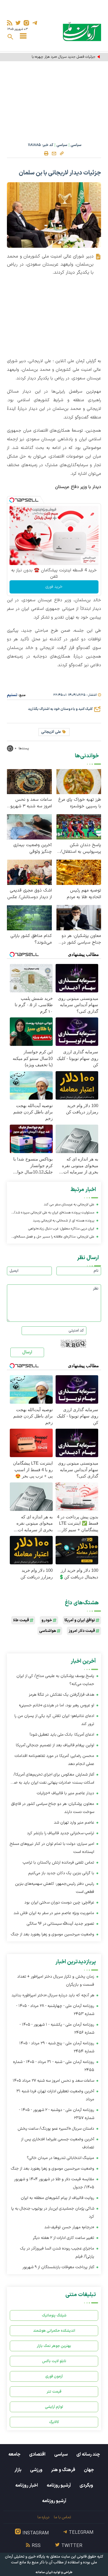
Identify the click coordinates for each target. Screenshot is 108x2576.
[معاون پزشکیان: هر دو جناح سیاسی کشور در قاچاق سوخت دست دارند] (79, 917)
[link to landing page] (82, 31)
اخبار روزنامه (27, 2485)
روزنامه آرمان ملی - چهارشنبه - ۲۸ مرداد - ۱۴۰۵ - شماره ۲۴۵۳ (55, 2010)
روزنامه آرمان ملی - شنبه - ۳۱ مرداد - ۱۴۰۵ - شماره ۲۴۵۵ (54, 2066)
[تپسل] (12, 500)
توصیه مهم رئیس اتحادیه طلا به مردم (84, 894)
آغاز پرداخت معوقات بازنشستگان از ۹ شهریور (58, 2267)
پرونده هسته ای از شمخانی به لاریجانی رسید (64, 1221)
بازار (18, 2470)
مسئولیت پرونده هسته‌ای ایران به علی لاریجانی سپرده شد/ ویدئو (54, 1213)
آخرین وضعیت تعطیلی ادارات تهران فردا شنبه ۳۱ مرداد (55, 2095)
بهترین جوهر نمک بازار (54, 2346)
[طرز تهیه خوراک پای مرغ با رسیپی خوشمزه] (79, 781)
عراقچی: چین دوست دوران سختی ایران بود (59, 1902)
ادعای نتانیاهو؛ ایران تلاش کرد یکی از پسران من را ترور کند (54, 1720)
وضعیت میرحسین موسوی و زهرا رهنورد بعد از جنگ (53, 1934)
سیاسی (76, 145)
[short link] (62, 153)
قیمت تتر (54, 2392)
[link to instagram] (26, 23)
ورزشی (36, 2470)
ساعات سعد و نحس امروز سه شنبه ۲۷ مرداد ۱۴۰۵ (53, 2081)
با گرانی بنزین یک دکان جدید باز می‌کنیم (61, 1873)
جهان (89, 2470)
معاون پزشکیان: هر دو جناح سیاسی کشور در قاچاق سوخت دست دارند (81, 939)
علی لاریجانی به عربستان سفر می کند (69, 1205)
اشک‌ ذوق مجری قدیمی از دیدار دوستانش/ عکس (30, 894)
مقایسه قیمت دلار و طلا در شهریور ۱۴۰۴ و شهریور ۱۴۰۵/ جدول (54, 2183)
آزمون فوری (54, 2376)
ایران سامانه (44, 2572)
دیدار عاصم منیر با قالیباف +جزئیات (66, 1793)
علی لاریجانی (51, 732)
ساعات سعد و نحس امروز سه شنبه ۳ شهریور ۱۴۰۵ (30, 803)
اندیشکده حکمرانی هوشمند (54, 2331)
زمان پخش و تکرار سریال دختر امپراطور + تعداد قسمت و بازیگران (56, 1981)
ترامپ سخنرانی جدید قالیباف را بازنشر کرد (61, 1833)
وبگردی (86, 2485)
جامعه (14, 2454)
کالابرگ (54, 2422)
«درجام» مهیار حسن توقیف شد (69, 2227)
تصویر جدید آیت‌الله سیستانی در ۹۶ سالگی (60, 1924)
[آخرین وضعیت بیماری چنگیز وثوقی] (29, 827)
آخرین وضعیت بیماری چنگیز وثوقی (33, 848)
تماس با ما (62, 2517)
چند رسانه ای (88, 2454)
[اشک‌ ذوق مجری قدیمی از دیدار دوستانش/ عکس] (29, 872)
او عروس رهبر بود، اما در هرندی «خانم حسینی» (57, 1705)
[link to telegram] (35, 23)
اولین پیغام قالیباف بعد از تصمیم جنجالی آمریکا (55, 1745)
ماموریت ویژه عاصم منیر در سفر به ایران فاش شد (54, 1913)
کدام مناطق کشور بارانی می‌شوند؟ (31, 939)
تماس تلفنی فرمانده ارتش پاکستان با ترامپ (58, 1863)
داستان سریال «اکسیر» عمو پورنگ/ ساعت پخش (56, 2129)
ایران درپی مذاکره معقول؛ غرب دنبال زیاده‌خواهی (61, 1229)
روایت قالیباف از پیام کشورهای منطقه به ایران (57, 2198)
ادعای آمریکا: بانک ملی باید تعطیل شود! (62, 1735)
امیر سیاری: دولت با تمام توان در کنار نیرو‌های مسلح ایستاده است (52, 1848)
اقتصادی (37, 2454)
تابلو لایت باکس (54, 2361)
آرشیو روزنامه (59, 2485)
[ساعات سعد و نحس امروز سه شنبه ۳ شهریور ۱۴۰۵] (29, 781)
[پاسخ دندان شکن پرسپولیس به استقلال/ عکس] (79, 827)
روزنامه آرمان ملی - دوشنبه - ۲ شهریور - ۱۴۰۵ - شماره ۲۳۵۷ (57, 2114)
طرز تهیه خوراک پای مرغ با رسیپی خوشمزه (80, 803)
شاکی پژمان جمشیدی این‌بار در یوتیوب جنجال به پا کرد (53, 2213)
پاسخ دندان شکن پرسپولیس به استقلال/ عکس (81, 848)
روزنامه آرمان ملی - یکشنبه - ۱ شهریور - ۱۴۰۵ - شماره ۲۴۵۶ (57, 2029)
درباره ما (43, 2517)
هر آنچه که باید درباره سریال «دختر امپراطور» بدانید (53, 1995)
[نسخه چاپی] (46, 153)
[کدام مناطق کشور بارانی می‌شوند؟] (29, 917)
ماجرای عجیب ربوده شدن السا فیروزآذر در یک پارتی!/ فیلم (57, 2253)
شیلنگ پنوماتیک (54, 2315)
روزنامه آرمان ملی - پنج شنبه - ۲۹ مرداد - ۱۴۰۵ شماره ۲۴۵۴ (57, 2047)
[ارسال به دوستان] (54, 153)
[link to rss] (10, 23)
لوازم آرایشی (54, 2407)
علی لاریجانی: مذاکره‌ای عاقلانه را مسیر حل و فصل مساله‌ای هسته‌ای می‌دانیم (54, 1237)
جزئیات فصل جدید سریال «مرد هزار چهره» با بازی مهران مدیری (55, 57)
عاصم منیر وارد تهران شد (74, 1823)
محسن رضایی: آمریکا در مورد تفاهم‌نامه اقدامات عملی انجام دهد (54, 1760)
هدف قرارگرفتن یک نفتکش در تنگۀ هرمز (61, 1695)
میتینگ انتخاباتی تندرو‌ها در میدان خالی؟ (60, 2158)
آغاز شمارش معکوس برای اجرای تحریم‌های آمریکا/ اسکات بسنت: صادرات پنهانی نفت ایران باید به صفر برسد (52, 1779)
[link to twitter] (18, 23)
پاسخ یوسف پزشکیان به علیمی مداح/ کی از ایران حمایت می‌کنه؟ (55, 1680)
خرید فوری (54, 587)
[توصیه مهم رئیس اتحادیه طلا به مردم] (79, 872)
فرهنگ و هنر (63, 2470)
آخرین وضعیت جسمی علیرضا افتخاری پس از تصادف (58, 2143)
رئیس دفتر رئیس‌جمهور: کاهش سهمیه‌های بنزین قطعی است (55, 1888)
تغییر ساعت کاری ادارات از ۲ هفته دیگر (64, 2238)
